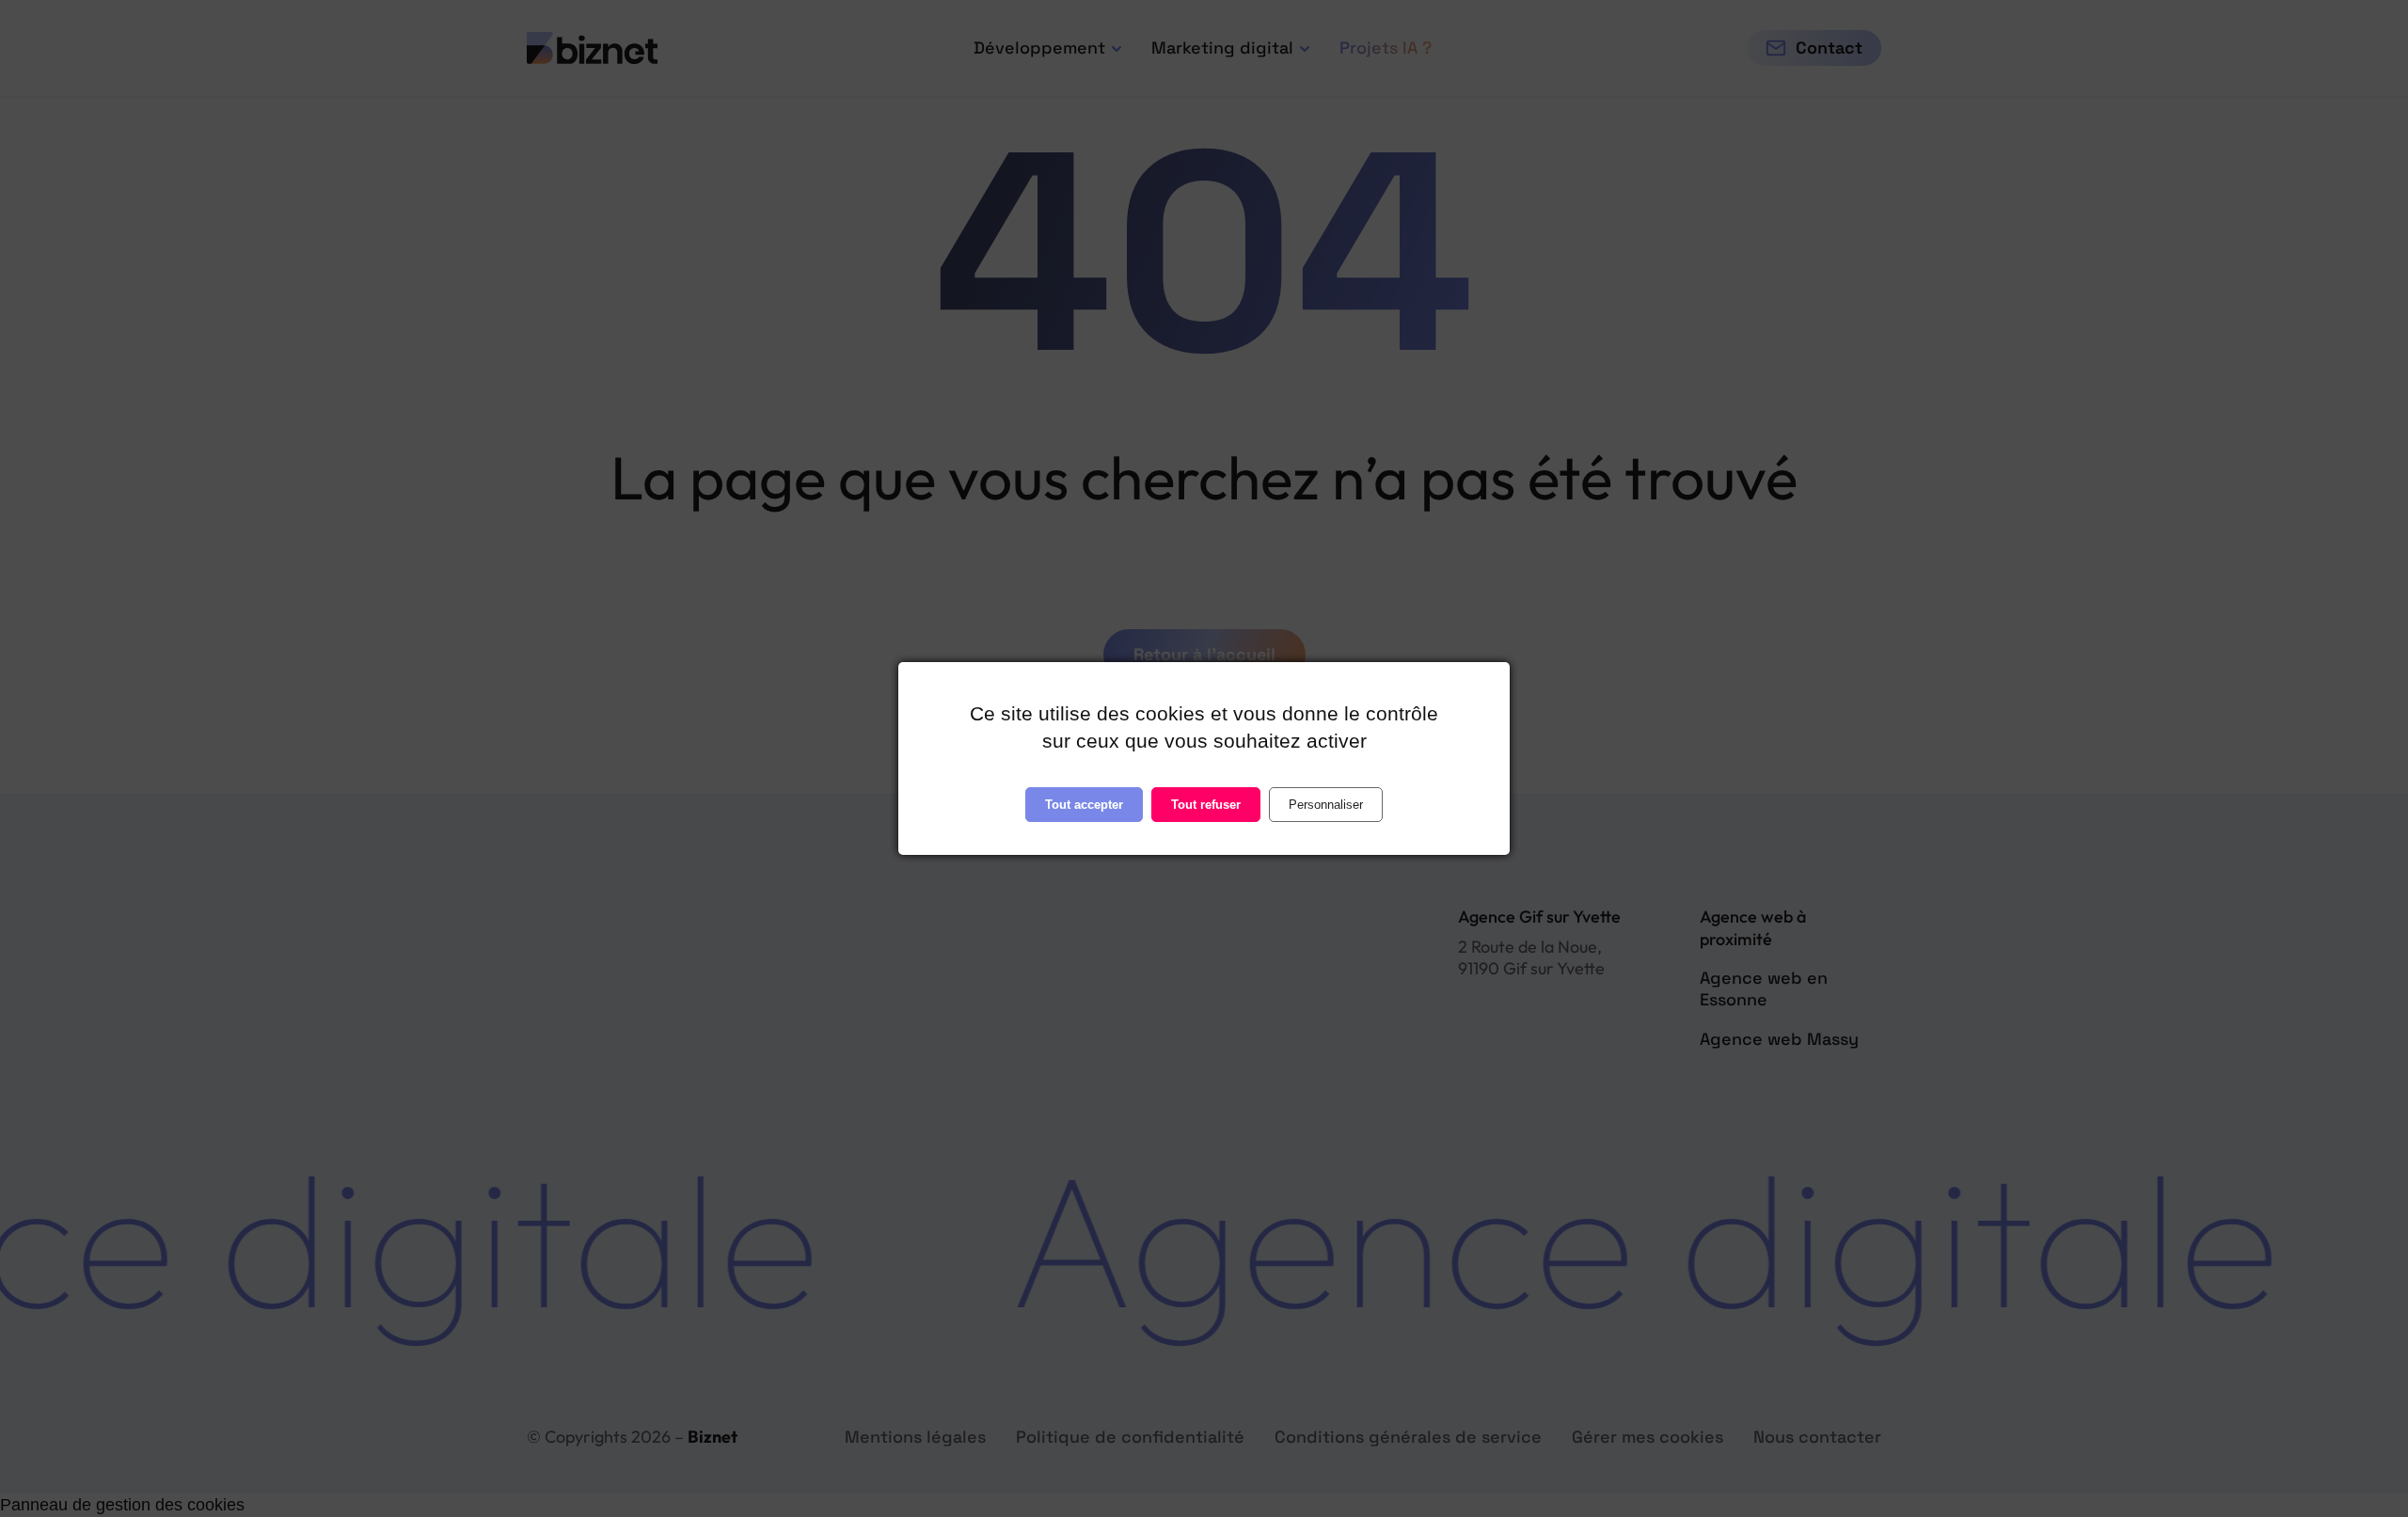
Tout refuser (1206, 805)
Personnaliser (1326, 805)
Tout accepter (1084, 805)
